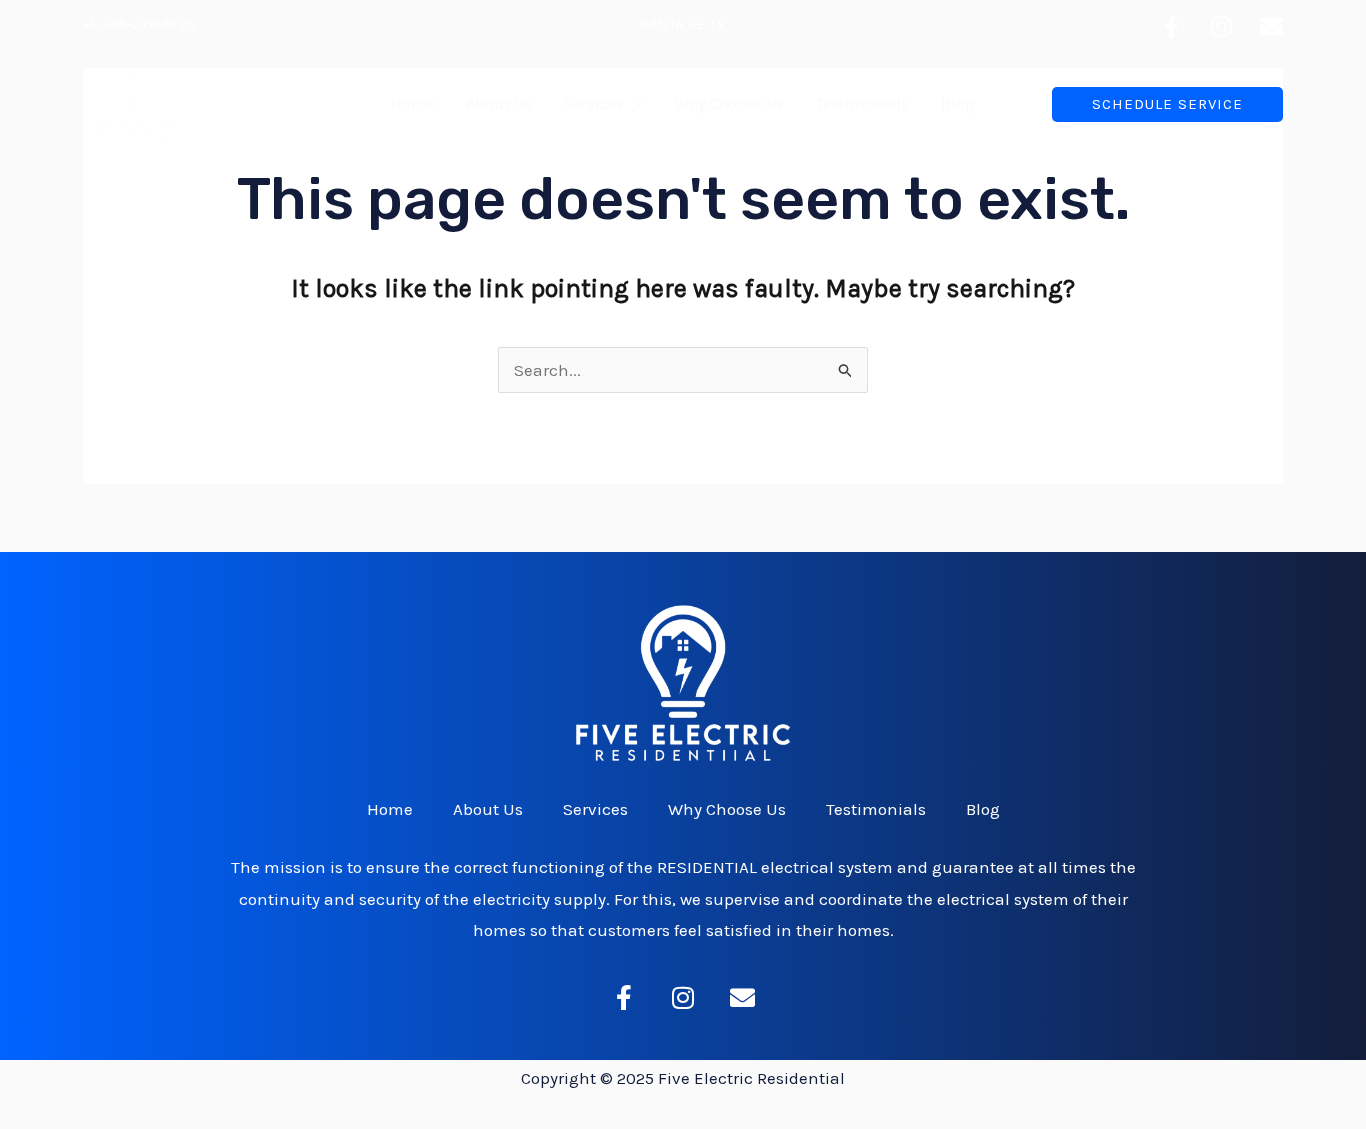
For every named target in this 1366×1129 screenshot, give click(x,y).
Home (412, 103)
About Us (499, 103)
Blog (958, 103)
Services (594, 103)
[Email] (1271, 26)
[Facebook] (1171, 26)
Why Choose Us (729, 103)
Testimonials (862, 103)
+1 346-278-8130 (139, 24)
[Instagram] (1221, 26)
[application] (634, 104)
